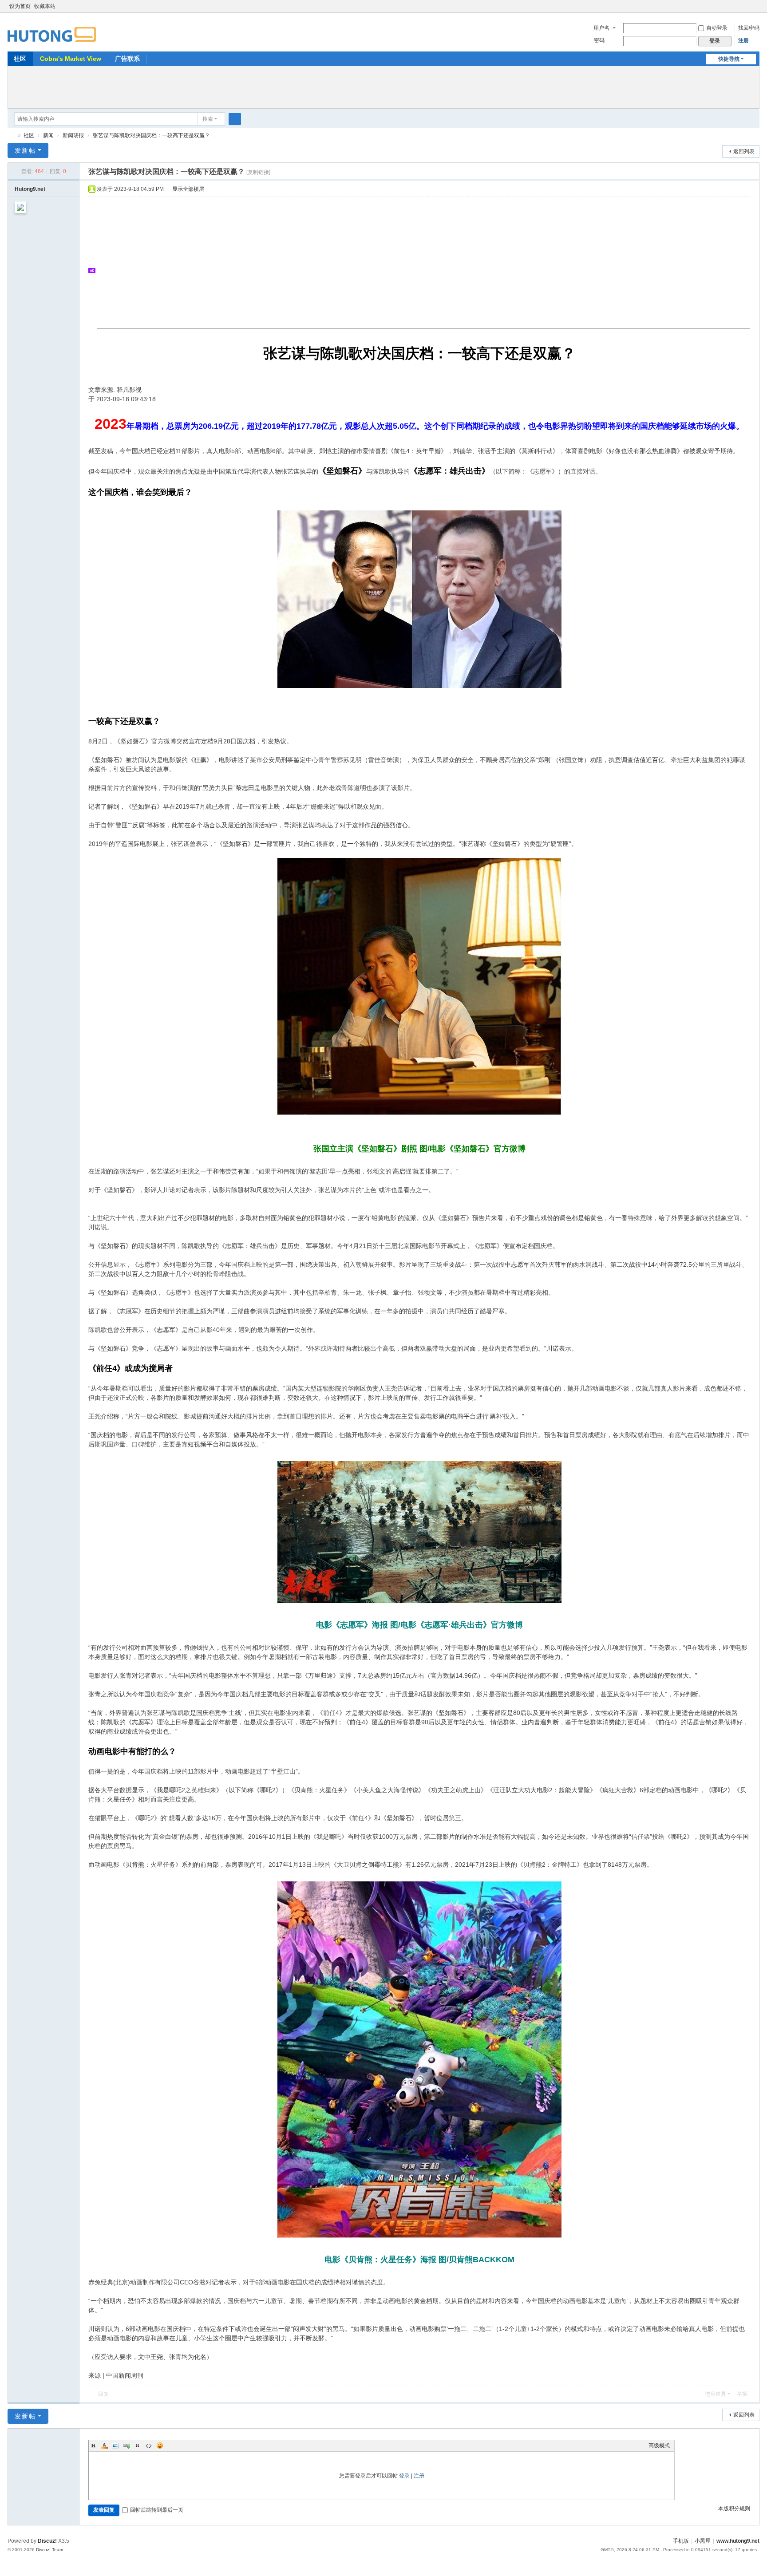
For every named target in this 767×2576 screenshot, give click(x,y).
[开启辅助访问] (747, 6)
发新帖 (25, 150)
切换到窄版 (755, 10)
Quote (138, 2446)
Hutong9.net (30, 189)
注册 (743, 40)
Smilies (160, 2446)
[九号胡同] (52, 29)
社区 (20, 59)
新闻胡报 (73, 135)
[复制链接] (258, 172)
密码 (599, 40)
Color (104, 2446)
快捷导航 (729, 59)
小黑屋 (703, 2541)
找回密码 (749, 28)
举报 (742, 2394)
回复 (103, 2394)
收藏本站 (45, 6)
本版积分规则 (734, 2509)
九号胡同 (11, 136)
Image (115, 2446)
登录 (404, 2476)
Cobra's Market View (71, 59)
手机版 (681, 2541)
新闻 (48, 135)
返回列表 (744, 151)
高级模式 (659, 2446)
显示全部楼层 (188, 189)
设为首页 (20, 6)
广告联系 (127, 59)
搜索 (208, 119)
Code (149, 2446)
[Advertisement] (383, 86)
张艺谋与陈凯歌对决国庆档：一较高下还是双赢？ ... (154, 135)
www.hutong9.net (738, 2541)
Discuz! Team (49, 2550)
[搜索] (235, 119)
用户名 (601, 28)
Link (127, 2446)
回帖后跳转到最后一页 (157, 2510)
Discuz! (47, 2541)
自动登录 (717, 28)
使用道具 (716, 2394)
